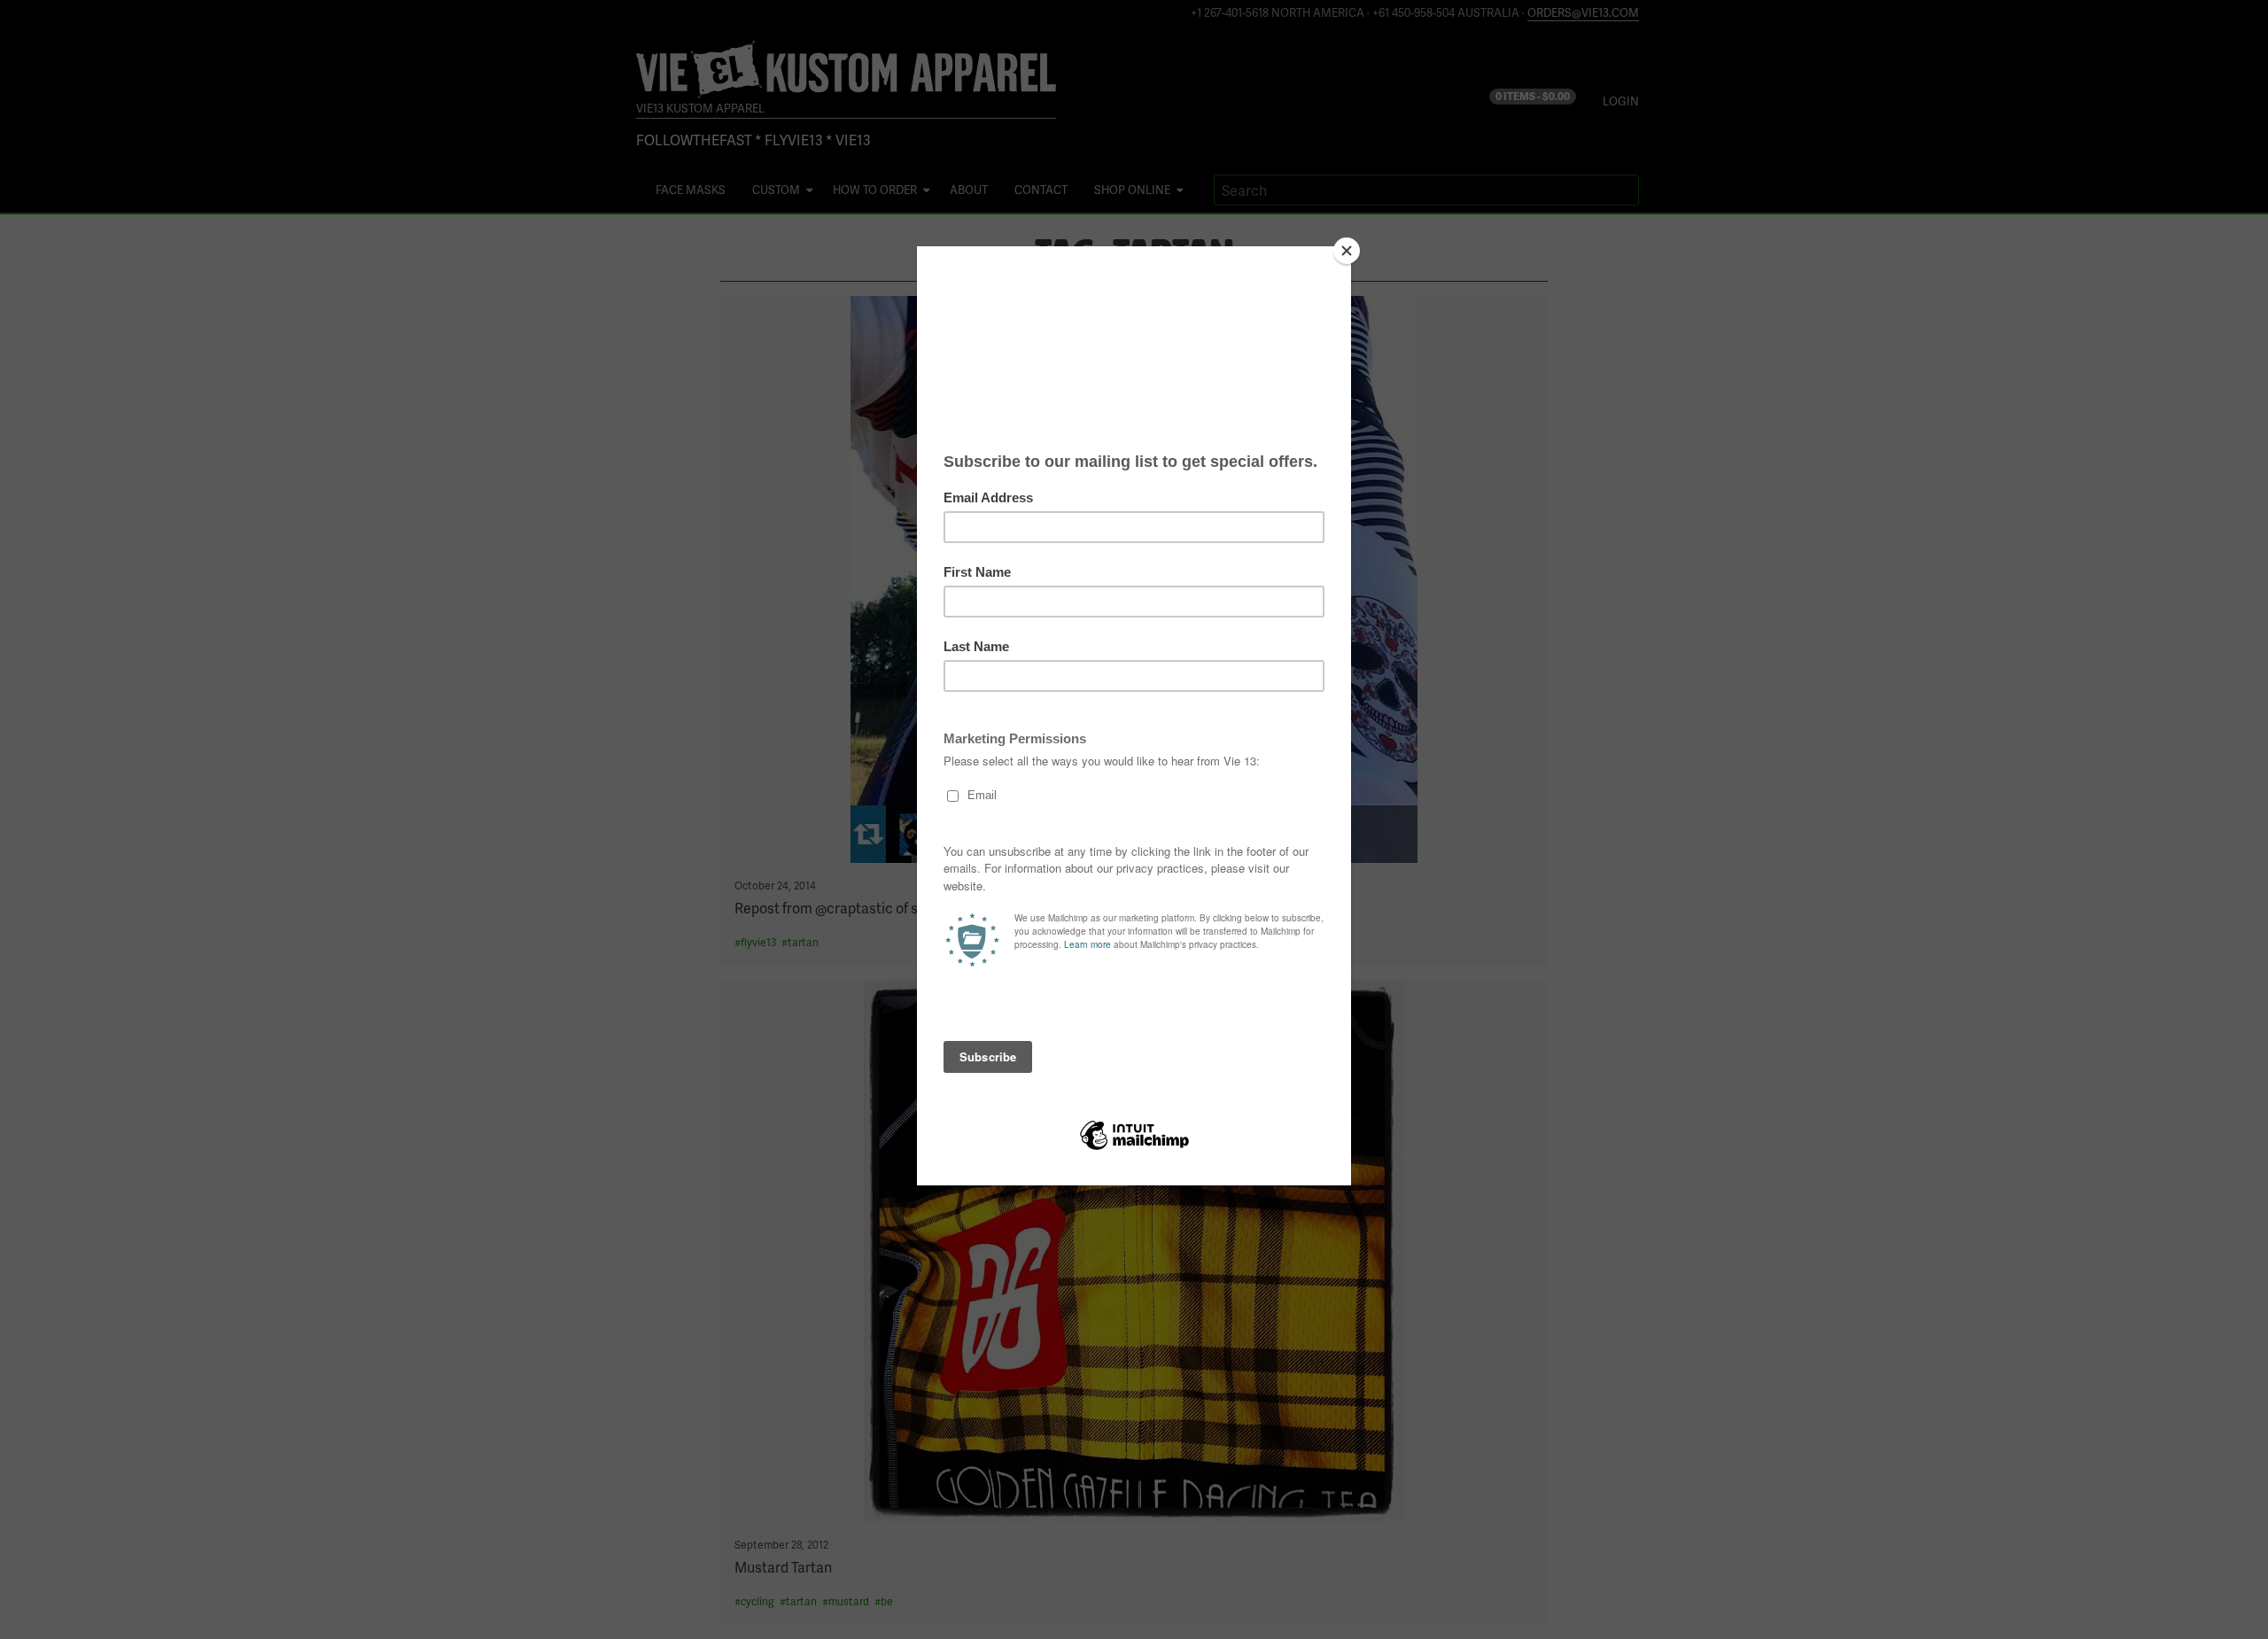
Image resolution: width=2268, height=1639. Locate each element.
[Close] (1347, 251)
